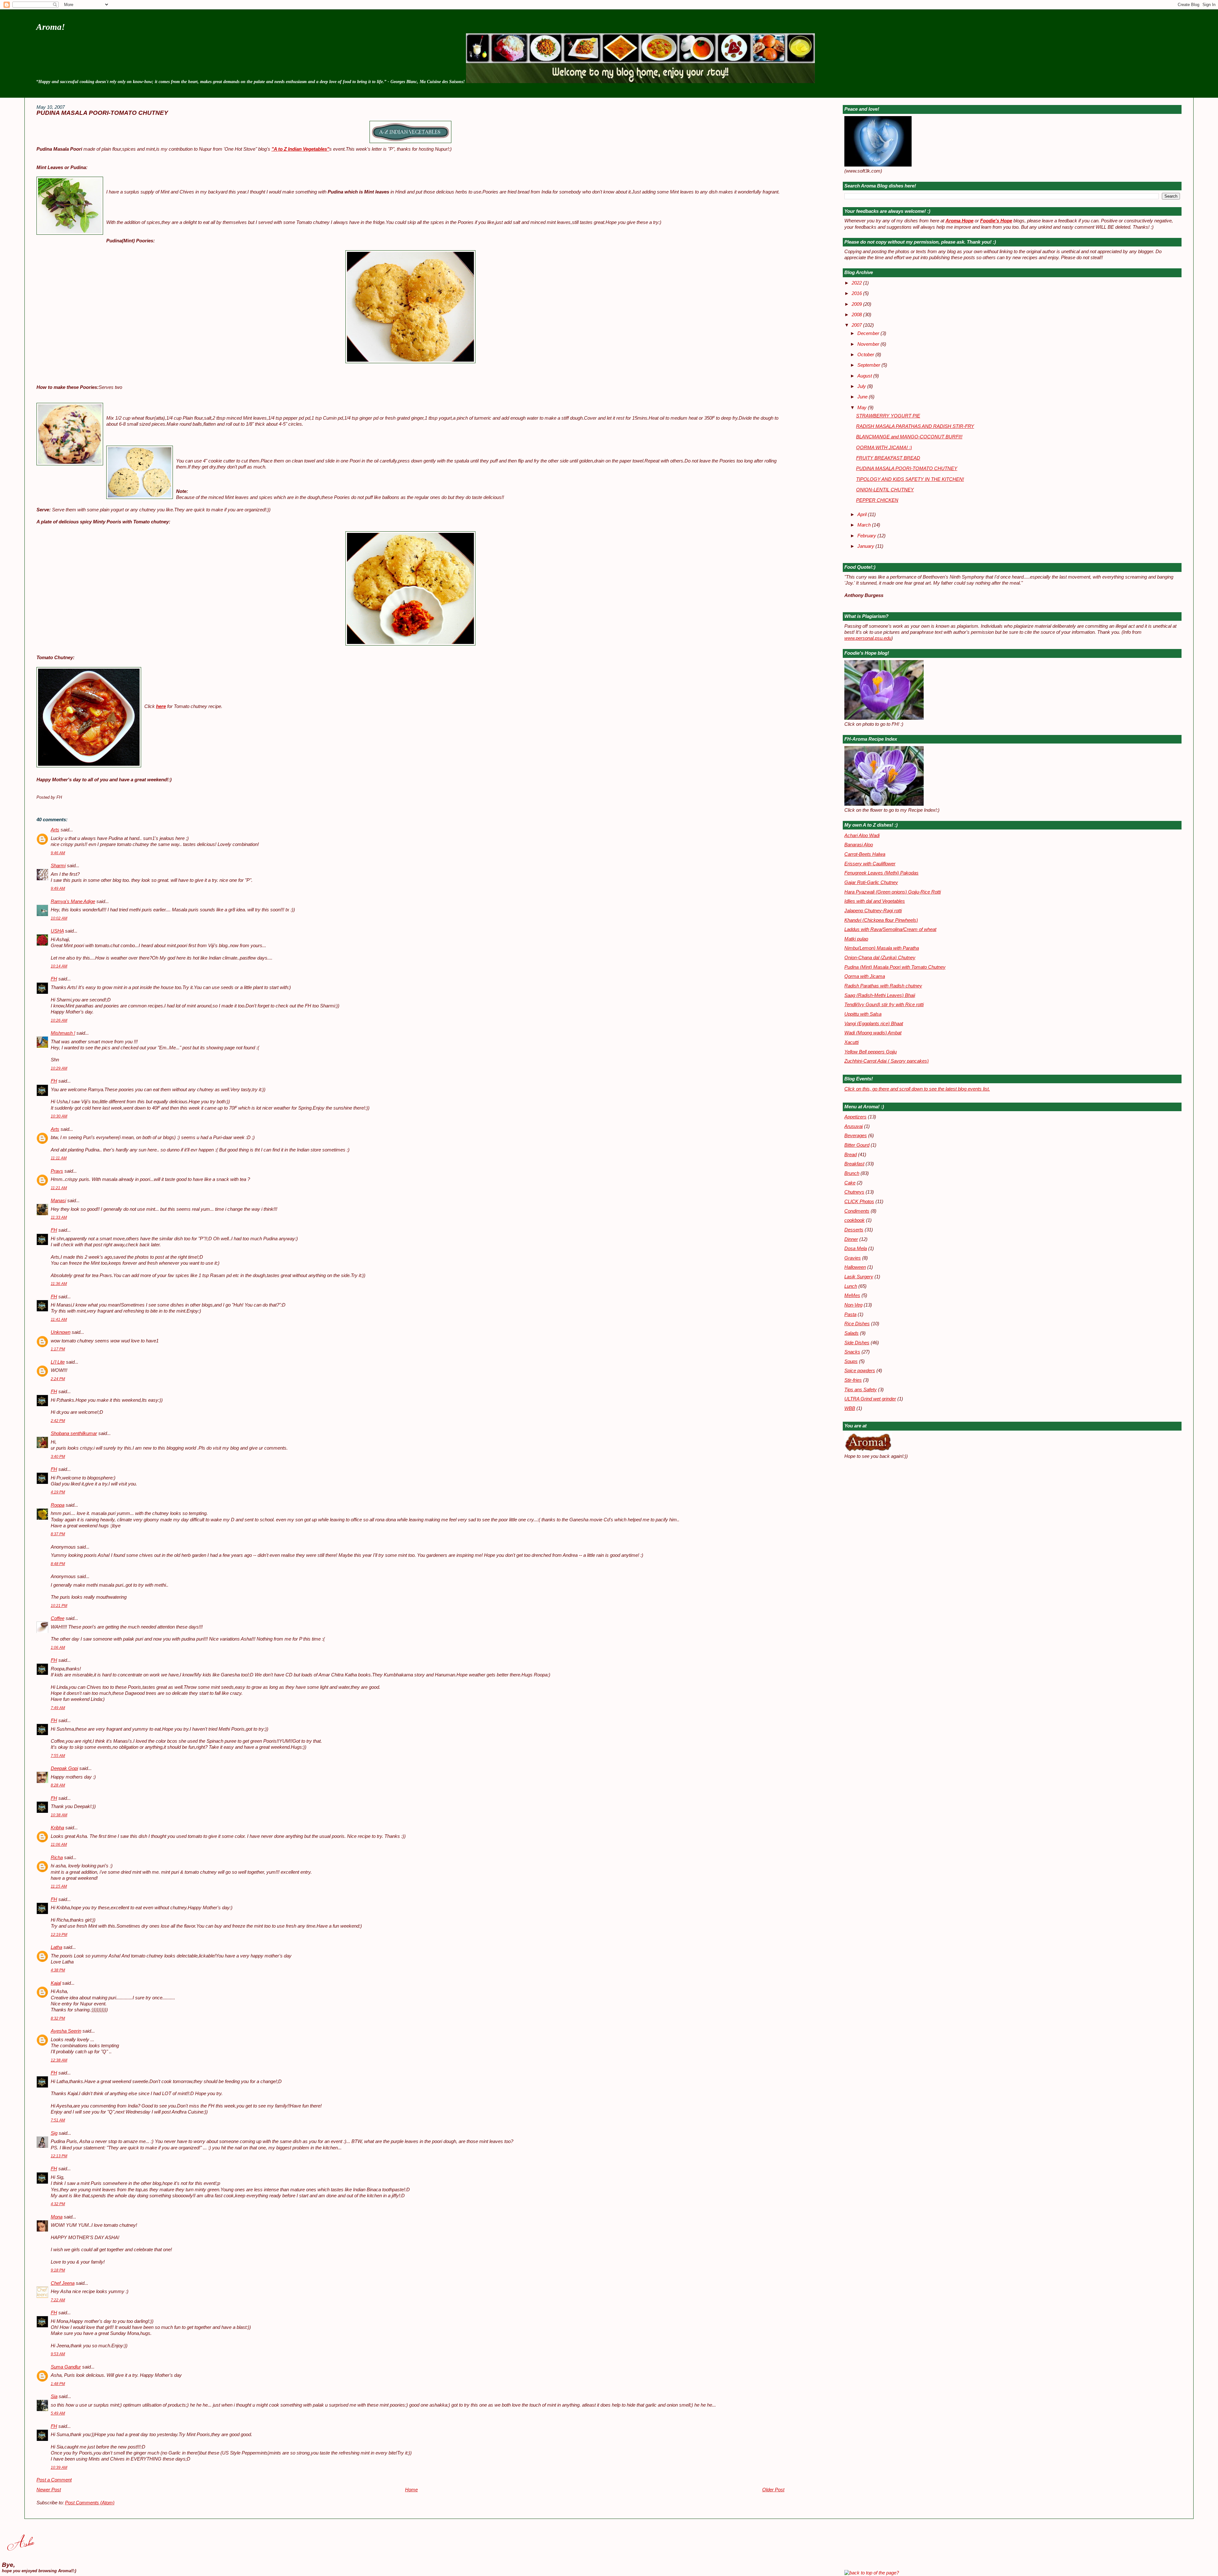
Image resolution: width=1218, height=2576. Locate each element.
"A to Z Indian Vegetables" (300, 149)
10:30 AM (59, 1116)
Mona (57, 2217)
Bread (851, 1155)
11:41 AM (59, 1320)
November (869, 344)
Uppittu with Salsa (863, 1014)
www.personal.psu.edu (868, 638)
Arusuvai (854, 1126)
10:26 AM (59, 1020)
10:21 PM (59, 1606)
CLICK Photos (859, 1202)
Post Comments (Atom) (90, 2503)
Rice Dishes (857, 1324)
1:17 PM (58, 1349)
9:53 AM (58, 2354)
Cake (850, 1183)
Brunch (852, 1173)
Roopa (58, 1505)
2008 (857, 315)
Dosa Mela (856, 1249)
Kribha (57, 1828)
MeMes (852, 1295)
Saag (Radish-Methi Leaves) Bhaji (880, 995)
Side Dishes (857, 1343)
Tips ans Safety (861, 1390)
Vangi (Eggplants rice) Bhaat (874, 1024)
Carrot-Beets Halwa (865, 854)
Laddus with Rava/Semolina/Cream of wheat (890, 929)
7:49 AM (58, 1708)
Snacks (852, 1352)
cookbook (855, 1220)
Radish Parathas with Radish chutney (883, 986)
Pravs (57, 1171)
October (866, 355)
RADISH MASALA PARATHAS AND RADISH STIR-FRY (915, 426)
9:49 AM (58, 888)
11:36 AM (59, 1284)
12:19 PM (59, 1935)
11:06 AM (59, 1845)
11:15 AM (59, 1886)
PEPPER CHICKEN (877, 500)
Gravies (853, 1258)
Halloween (855, 1267)
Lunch (851, 1286)
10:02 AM (59, 918)
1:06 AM (58, 1648)
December (869, 333)
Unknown (61, 1332)
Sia (54, 2396)
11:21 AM (59, 1188)
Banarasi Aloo (859, 845)
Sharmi (58, 866)
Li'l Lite (58, 1362)
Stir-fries (853, 1380)
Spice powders (860, 1371)
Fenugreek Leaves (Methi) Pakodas (881, 873)
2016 (857, 293)
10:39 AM (59, 2468)
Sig (54, 2133)
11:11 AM (59, 1158)
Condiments (857, 1211)
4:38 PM (58, 1970)
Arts (55, 830)
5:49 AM (58, 2413)
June (863, 397)
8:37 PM (58, 1534)
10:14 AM (59, 966)
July (862, 386)
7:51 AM (58, 2120)
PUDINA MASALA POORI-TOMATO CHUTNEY (102, 113)
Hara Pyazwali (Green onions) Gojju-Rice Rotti (893, 892)
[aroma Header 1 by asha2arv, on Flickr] (640, 82)
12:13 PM (59, 2156)
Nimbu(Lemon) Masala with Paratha (882, 948)
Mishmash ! (63, 1033)
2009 (857, 304)
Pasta (850, 1314)
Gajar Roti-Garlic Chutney (871, 882)
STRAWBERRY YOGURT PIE (888, 416)
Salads (851, 1333)
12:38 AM (59, 2060)
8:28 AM (58, 1785)
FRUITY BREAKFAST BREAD (888, 458)
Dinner (851, 1239)
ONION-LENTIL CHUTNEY (885, 490)
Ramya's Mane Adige (73, 901)
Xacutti (851, 1042)
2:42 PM (58, 1421)
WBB (850, 1408)
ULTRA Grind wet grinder (870, 1399)
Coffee (58, 1618)
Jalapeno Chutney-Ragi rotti (873, 911)
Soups (851, 1361)
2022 (857, 283)
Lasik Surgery (859, 1277)
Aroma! (51, 27)
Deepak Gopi (64, 1768)
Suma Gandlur (66, 2367)
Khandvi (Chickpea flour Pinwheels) (881, 920)
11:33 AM (59, 1217)
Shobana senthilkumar (74, 1433)
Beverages (856, 1136)
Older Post (773, 2490)
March (865, 525)
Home (411, 2490)
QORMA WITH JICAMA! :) (884, 448)
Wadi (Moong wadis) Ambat (873, 1033)
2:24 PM (58, 1379)
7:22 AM (58, 2300)
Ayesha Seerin (66, 2031)
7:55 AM (58, 1756)
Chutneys (854, 1192)
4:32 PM (58, 2204)
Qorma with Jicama (865, 976)
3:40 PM (58, 1457)
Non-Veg (853, 1305)
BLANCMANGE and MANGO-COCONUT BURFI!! (909, 437)
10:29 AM (59, 1068)
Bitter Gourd (857, 1145)
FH (54, 979)
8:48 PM (58, 1564)
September (869, 365)
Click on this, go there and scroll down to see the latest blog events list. (917, 1089)
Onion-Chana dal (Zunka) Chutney (880, 958)
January (866, 546)
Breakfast (854, 1164)
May (863, 408)
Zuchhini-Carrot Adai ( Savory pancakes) (887, 1061)
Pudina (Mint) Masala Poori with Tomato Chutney (895, 967)
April (863, 515)
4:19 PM (58, 1492)
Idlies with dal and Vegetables (875, 901)
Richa (57, 1858)
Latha (56, 1947)
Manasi (58, 1201)
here (161, 706)
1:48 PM (58, 2384)
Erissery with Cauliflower (870, 864)
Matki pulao (856, 939)
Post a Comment (54, 2480)
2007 (857, 325)
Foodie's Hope (996, 221)
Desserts (854, 1230)
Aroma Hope (959, 221)
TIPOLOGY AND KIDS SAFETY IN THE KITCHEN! (910, 479)
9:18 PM (58, 2270)
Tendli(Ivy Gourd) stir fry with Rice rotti (884, 1005)
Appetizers (855, 1117)
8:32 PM (58, 2018)
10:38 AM (59, 1815)
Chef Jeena (63, 2283)
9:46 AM (58, 853)
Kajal (56, 1983)
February (867, 536)
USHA (57, 931)
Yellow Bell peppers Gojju (871, 1052)
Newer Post (49, 2490)
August (865, 376)
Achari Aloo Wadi (862, 836)
